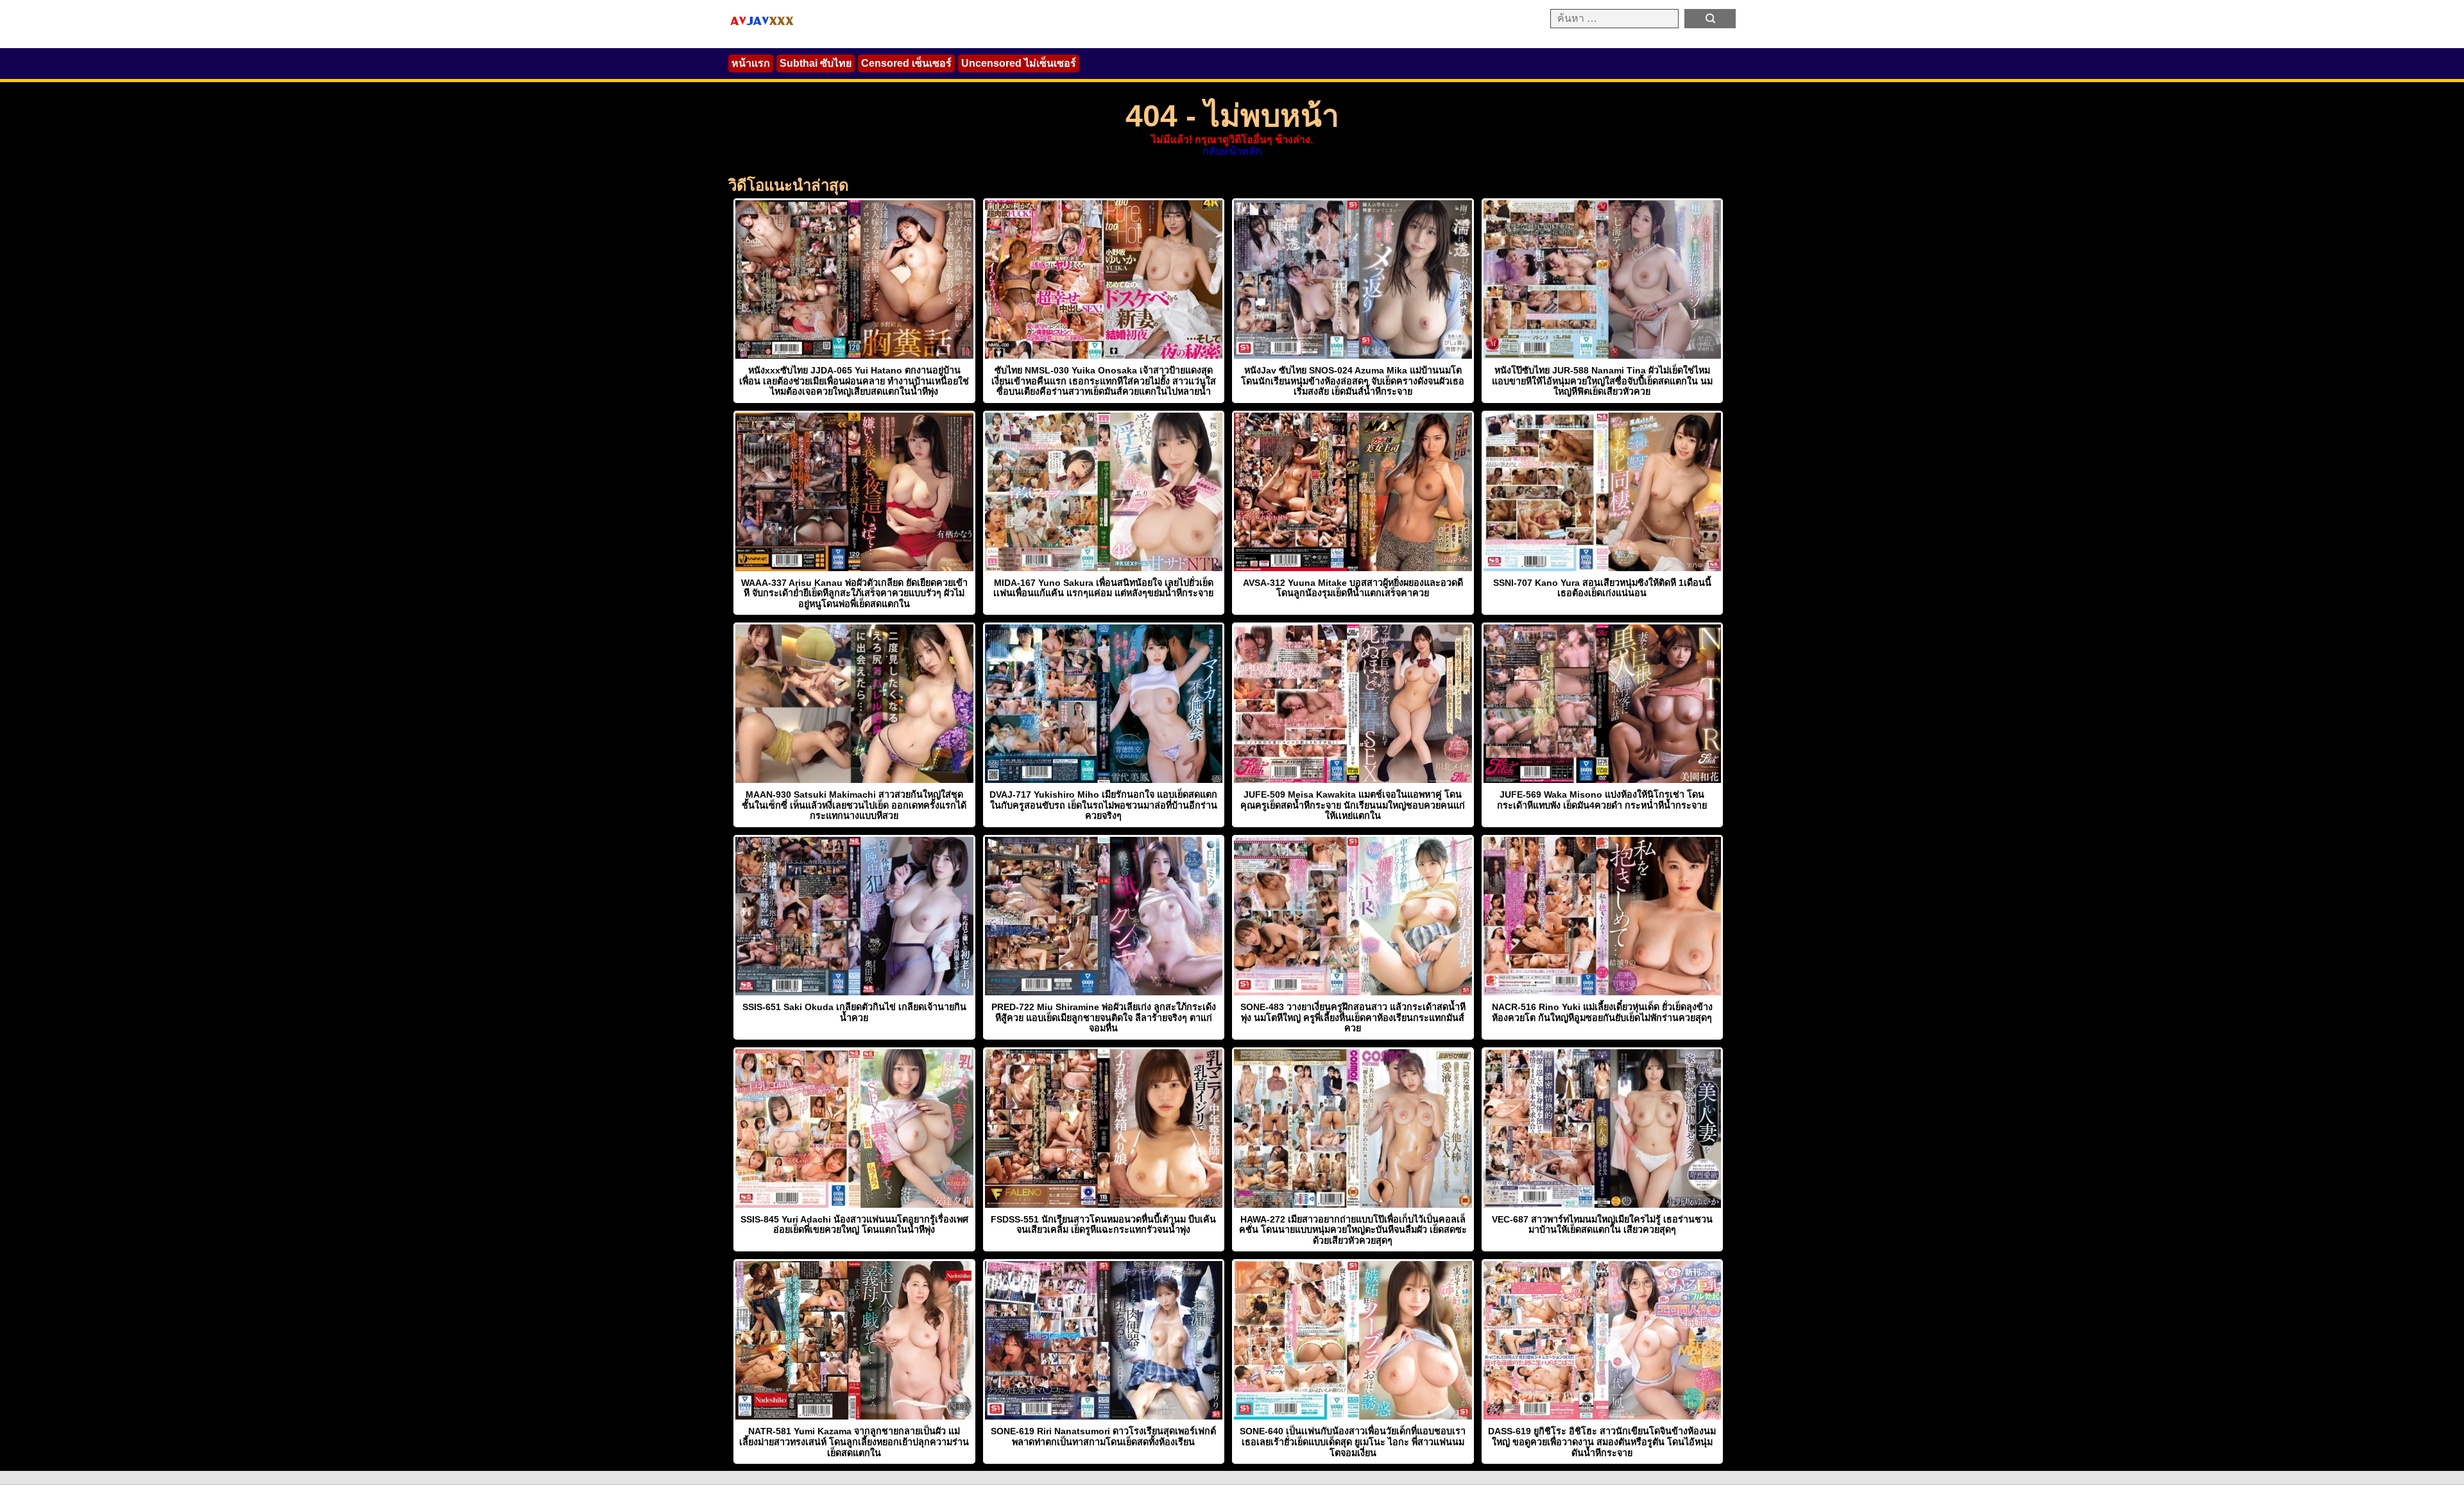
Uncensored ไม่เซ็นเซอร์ (1019, 63)
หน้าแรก (751, 63)
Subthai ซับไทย (816, 63)
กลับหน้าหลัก (1232, 151)
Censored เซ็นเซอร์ (906, 63)
